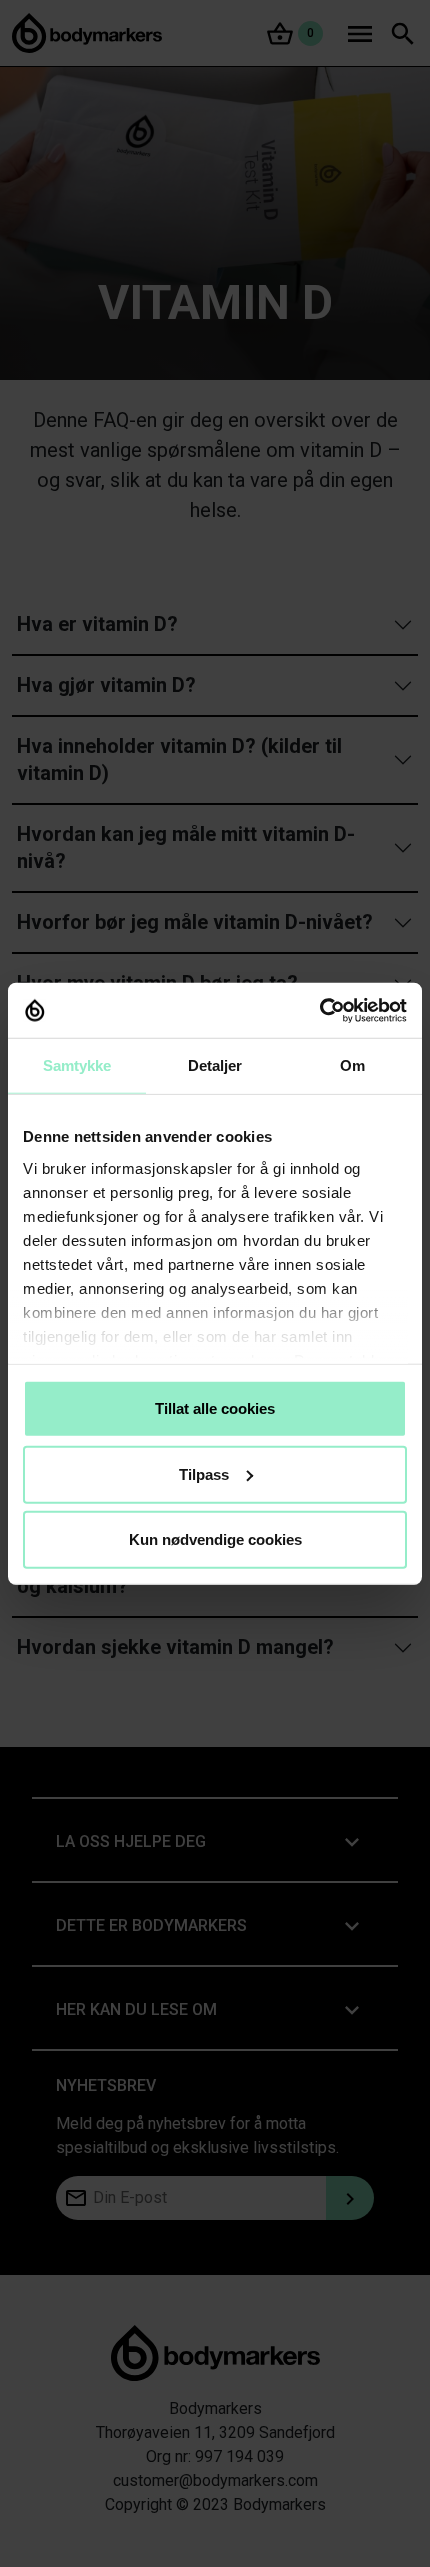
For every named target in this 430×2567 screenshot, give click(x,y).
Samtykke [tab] (77, 1065)
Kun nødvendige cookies (215, 1539)
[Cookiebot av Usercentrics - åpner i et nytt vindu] (319, 1010)
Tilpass (204, 1473)
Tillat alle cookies (215, 1408)
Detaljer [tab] (215, 1065)
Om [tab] (352, 1065)
